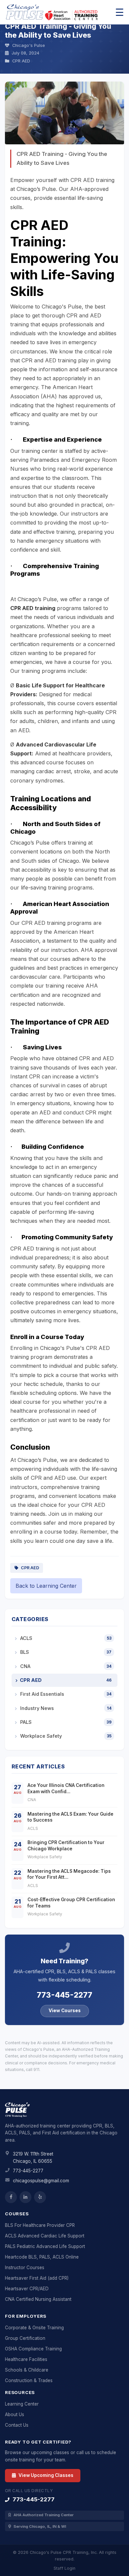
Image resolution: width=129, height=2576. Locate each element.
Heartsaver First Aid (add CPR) (37, 2278)
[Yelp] (40, 2197)
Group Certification (25, 2338)
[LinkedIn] (25, 2197)
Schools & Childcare (27, 2370)
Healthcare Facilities (26, 2359)
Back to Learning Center (46, 1586)
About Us (15, 2414)
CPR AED (29, 1568)
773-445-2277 (64, 1995)
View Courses (65, 2011)
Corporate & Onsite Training (34, 2328)
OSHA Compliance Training (33, 2349)
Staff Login (64, 2568)
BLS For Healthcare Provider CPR (40, 2225)
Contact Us (17, 2425)
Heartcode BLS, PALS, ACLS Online (42, 2257)
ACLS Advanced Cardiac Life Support (45, 2236)
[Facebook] (11, 2197)
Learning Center (22, 2404)
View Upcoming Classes (45, 2475)
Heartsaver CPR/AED (27, 2289)
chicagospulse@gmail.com (41, 2181)
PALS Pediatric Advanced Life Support (45, 2246)
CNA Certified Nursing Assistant (38, 2299)
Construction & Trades (29, 2380)
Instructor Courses (25, 2268)
